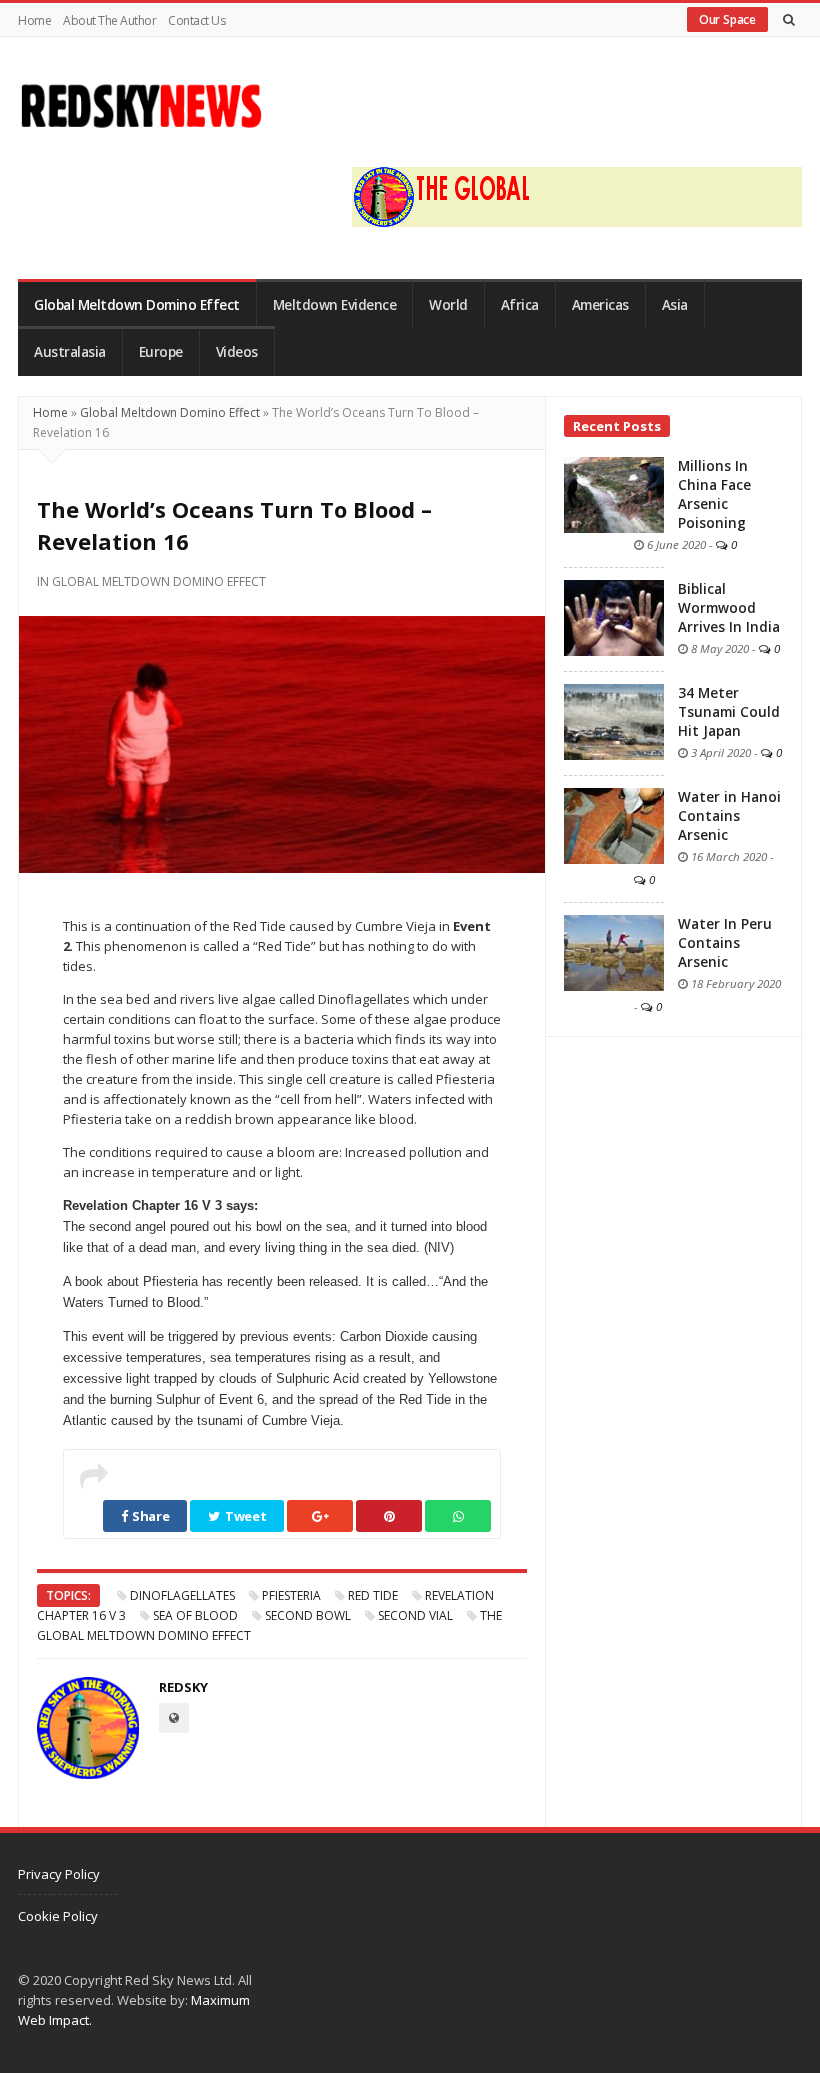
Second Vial (415, 1615)
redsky (183, 1687)
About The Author (109, 20)
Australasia (70, 352)
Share (149, 1516)
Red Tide (373, 1595)
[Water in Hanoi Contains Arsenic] (614, 824)
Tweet (244, 1516)
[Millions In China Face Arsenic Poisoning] (614, 493)
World (448, 305)
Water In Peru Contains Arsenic (725, 943)
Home (34, 20)
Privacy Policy (59, 1874)
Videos (237, 352)
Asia (675, 305)
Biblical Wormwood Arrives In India (729, 608)
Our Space (727, 19)
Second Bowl (308, 1615)
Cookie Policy (58, 1916)
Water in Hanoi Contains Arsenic (729, 816)
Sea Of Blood (195, 1615)
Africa (520, 305)
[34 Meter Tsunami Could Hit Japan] (614, 720)
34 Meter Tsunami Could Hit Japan (729, 712)
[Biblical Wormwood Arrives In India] (614, 616)
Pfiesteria (291, 1595)
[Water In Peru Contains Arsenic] (614, 951)
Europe (161, 352)
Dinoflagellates (182, 1595)
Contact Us (196, 20)
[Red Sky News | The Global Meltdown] (140, 106)
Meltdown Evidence (335, 305)
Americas (600, 305)
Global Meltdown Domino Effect (137, 305)
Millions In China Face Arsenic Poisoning (714, 494)
